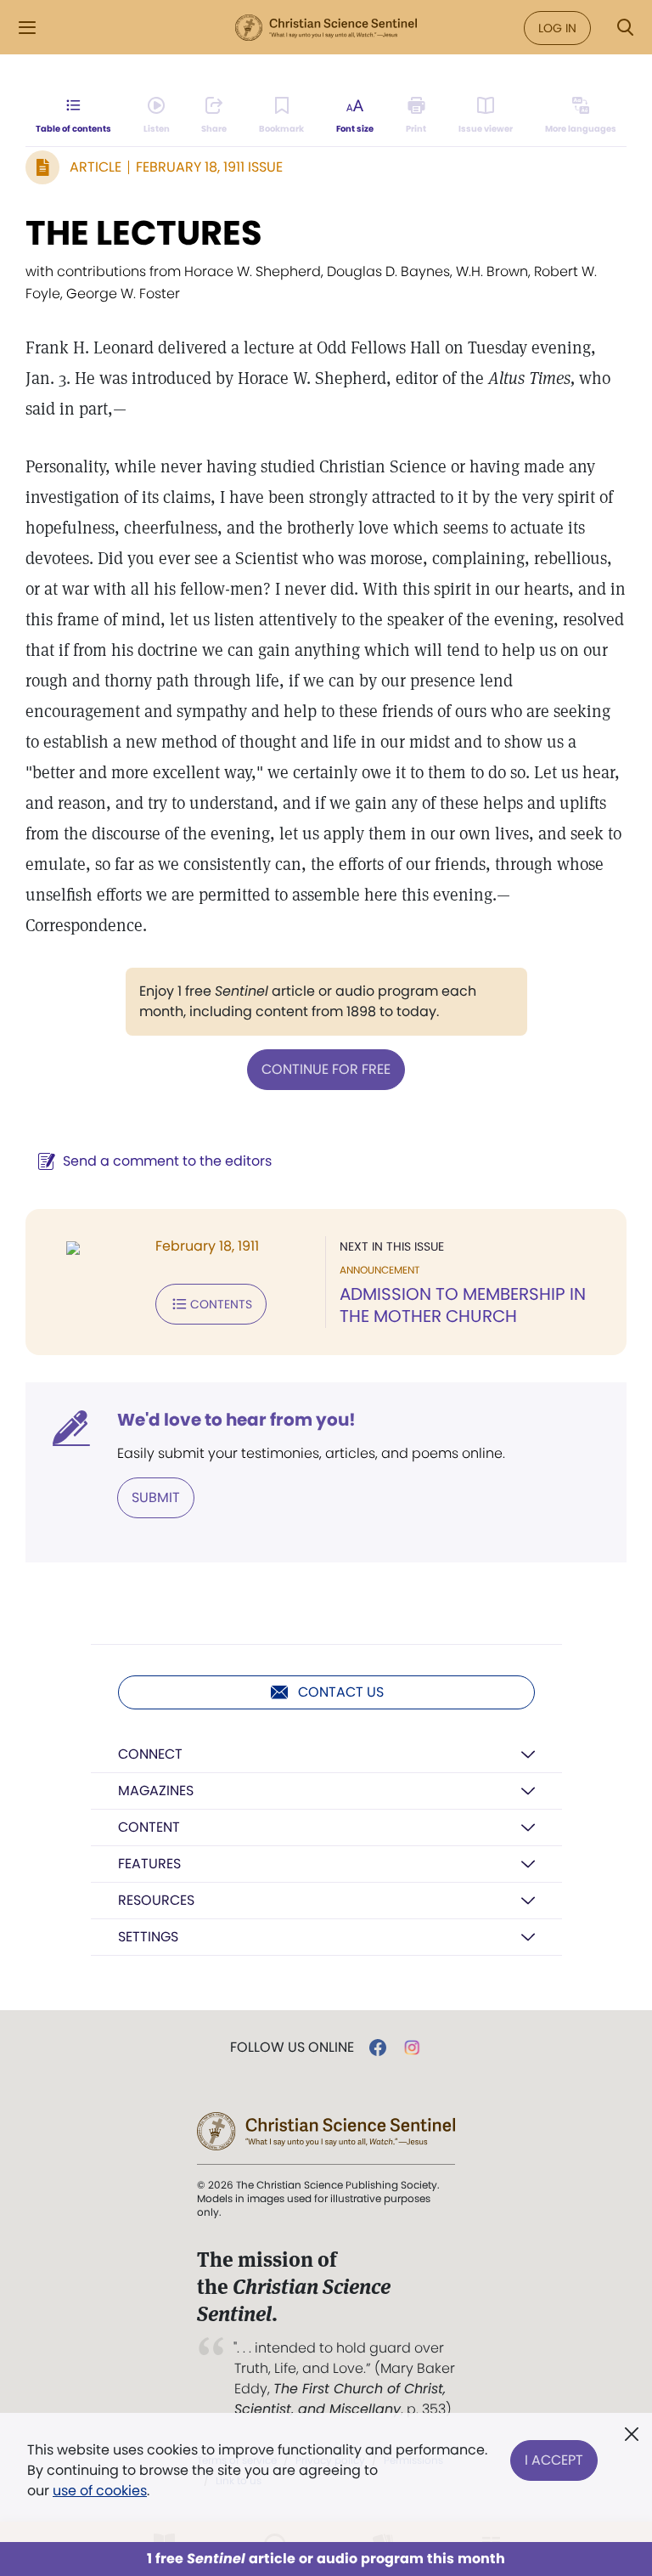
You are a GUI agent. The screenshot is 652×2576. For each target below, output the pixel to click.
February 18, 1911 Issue (209, 167)
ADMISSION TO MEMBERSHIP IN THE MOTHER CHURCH (463, 1305)
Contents (221, 1304)
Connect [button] (150, 1754)
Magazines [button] (156, 1791)
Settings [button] (148, 1937)
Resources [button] (156, 1900)
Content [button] (149, 1827)
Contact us (341, 1692)
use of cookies (100, 2491)
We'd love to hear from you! (236, 1420)
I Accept (554, 2460)
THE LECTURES (144, 233)
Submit (156, 1497)
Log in (557, 28)
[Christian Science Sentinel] (326, 28)
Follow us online (292, 2048)
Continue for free (326, 1069)
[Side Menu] (27, 28)
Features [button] (149, 1864)
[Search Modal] (625, 28)
